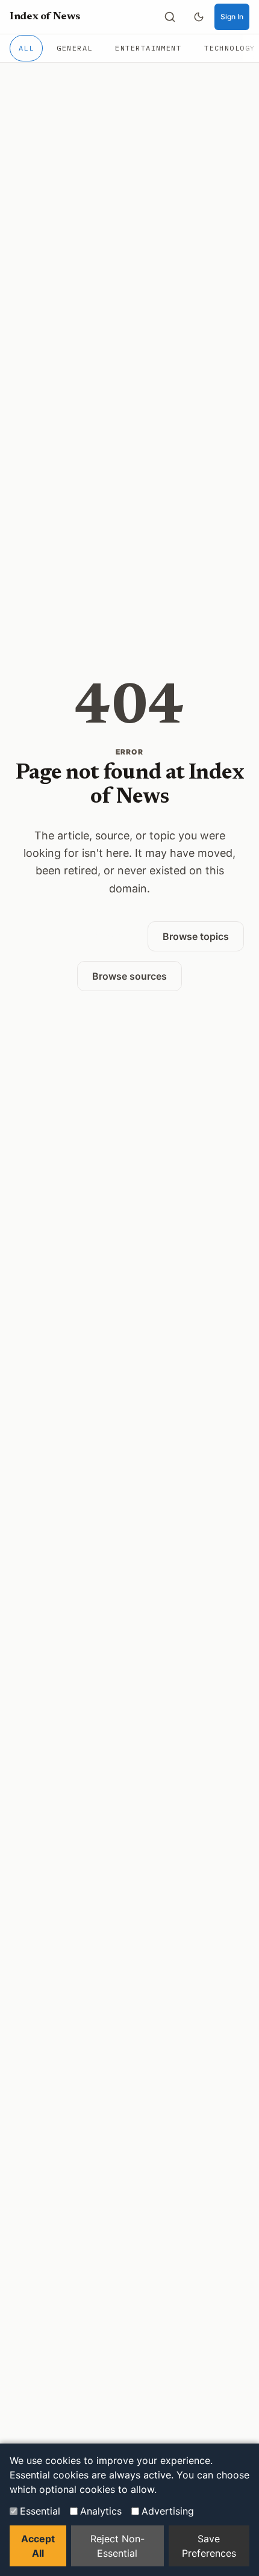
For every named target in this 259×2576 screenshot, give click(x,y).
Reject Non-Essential (117, 2546)
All (26, 48)
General (74, 48)
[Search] (170, 17)
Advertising (168, 2511)
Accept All (38, 2546)
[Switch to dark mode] (199, 17)
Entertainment (148, 48)
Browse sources (129, 976)
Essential (40, 2511)
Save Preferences (209, 2546)
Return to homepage (76, 936)
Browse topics (196, 936)
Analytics (101, 2511)
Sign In (232, 17)
